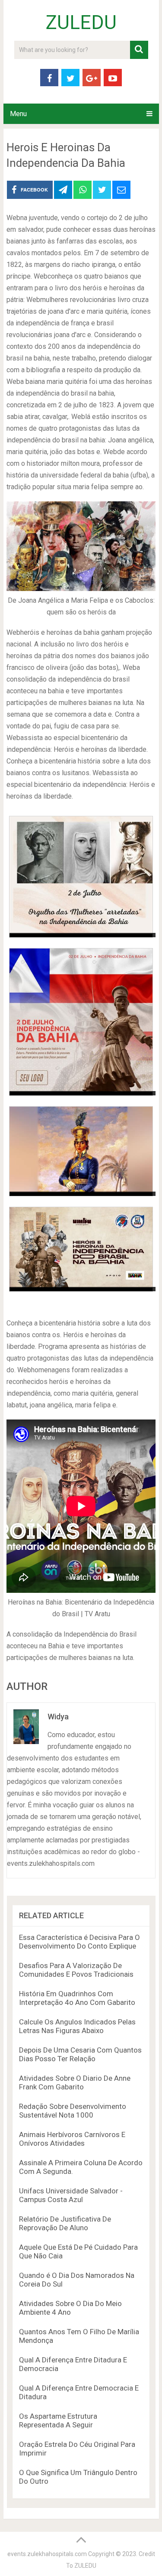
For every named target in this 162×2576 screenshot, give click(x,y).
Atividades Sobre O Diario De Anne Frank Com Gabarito (75, 2082)
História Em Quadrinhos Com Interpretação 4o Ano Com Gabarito (77, 1998)
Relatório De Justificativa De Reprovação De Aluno (65, 2223)
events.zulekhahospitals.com (47, 2554)
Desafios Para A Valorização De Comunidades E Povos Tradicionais (76, 1970)
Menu (18, 114)
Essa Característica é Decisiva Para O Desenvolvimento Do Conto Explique (79, 1942)
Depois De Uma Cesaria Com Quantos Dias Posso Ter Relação (80, 2054)
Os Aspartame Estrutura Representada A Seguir (58, 2420)
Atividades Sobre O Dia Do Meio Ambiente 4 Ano (70, 2308)
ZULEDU (81, 23)
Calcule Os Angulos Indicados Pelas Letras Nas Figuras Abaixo (77, 2026)
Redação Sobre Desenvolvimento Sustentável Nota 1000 (73, 2111)
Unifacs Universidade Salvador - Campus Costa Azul (71, 2195)
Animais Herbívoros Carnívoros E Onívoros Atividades (72, 2139)
